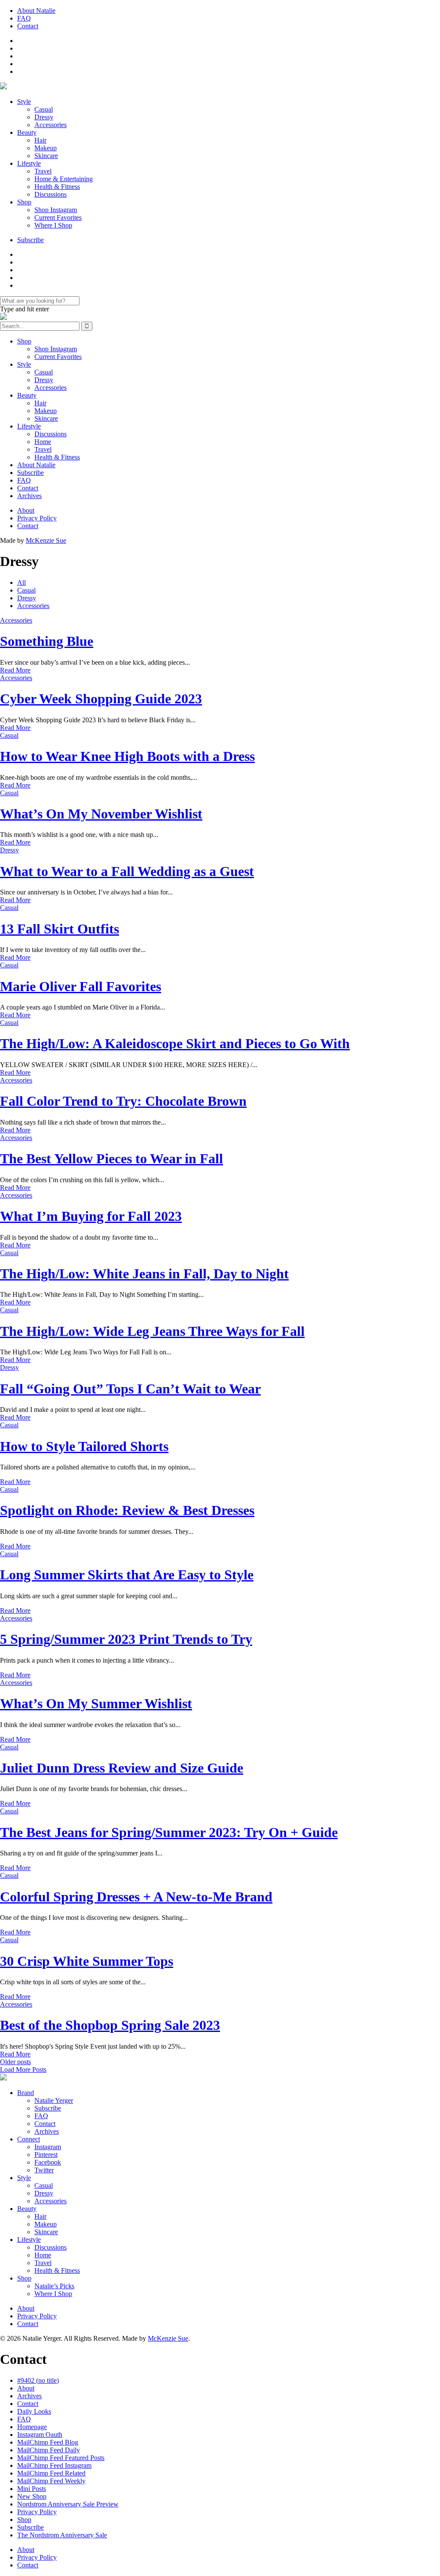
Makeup (46, 148)
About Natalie (36, 11)
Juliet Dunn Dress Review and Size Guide (122, 1768)
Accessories (50, 125)
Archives (29, 496)
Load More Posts (23, 2070)
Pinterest (46, 2155)
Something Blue (47, 641)
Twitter (44, 2170)
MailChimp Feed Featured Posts (61, 2458)
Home (43, 442)
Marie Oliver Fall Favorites (81, 986)
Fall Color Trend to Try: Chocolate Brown (123, 1101)
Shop (24, 202)
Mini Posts (32, 2489)
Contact (28, 26)
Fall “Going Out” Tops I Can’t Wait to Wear (130, 1389)
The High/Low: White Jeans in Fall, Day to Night (144, 1274)
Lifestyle (29, 163)
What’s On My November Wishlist (101, 814)
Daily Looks (34, 2411)
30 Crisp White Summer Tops (87, 1961)
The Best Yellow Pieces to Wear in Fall (112, 1159)
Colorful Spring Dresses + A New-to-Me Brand (136, 1897)
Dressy (44, 117)
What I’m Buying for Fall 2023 (91, 1216)
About (26, 510)
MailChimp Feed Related (51, 2473)
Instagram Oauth (40, 2435)
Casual (44, 109)
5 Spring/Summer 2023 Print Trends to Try (126, 1639)
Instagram (48, 2147)
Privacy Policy (37, 518)
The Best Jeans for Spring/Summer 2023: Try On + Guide (169, 1832)
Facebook (48, 2162)
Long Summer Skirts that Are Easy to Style (127, 1575)
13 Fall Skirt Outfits (60, 929)
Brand (26, 2093)
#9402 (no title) (38, 2380)
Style (24, 102)
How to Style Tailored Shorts (84, 1446)
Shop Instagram (56, 210)
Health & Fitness (57, 187)
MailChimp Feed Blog (48, 2442)
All (21, 582)
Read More (15, 670)
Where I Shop (53, 225)
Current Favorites (58, 217)
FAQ (24, 18)
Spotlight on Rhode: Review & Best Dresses (127, 1510)
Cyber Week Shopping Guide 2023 (101, 699)
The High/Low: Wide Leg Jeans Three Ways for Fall (152, 1331)
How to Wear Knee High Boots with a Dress (127, 756)
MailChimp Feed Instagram (54, 2465)
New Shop (32, 2496)
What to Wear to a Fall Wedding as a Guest (127, 871)
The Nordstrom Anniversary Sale (62, 2535)
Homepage (32, 2427)
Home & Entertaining (64, 179)
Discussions (50, 194)
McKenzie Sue (46, 540)
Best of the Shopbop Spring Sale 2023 (110, 2025)
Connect (29, 2139)
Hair (40, 140)
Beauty (27, 132)
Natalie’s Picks (54, 2286)
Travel (43, 171)
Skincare (46, 156)
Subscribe (31, 240)
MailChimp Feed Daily (49, 2450)
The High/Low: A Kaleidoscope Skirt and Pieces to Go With (175, 1043)
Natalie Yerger (54, 2100)
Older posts (15, 2062)
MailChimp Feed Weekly (51, 2481)
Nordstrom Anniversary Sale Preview (68, 2504)
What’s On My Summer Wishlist (96, 1703)
